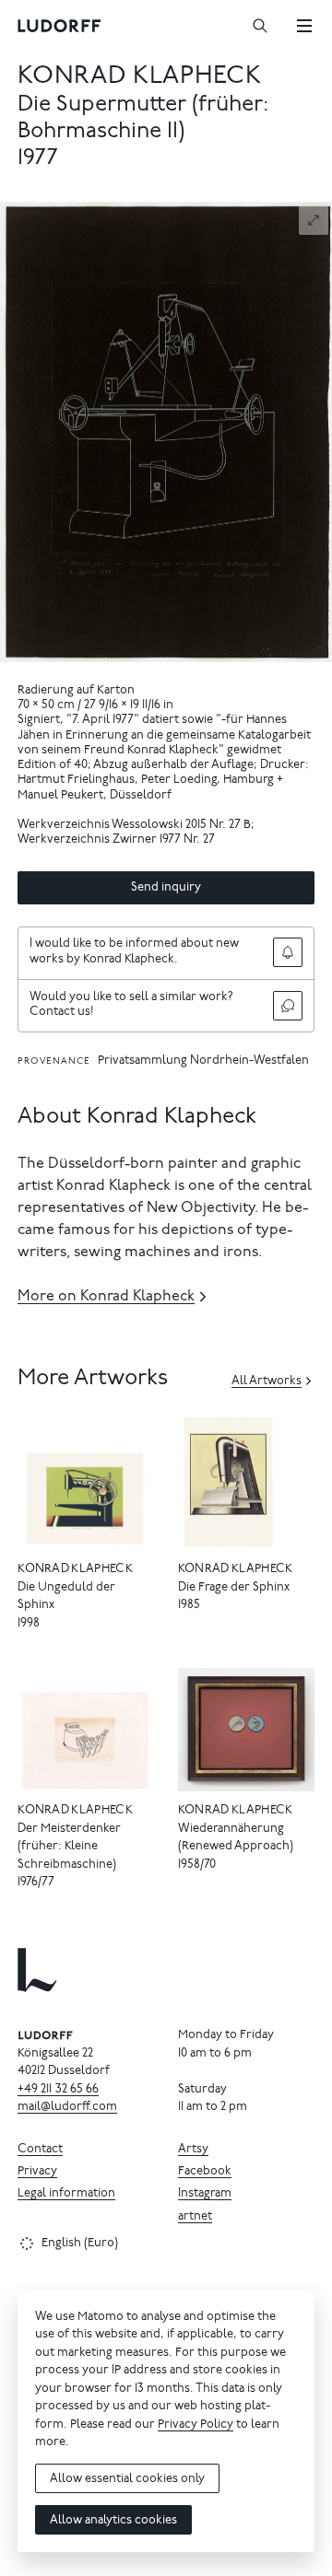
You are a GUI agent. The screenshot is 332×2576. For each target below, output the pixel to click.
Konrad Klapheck (139, 77)
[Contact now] (288, 1006)
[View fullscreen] (314, 220)
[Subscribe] (288, 952)
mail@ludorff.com (67, 2108)
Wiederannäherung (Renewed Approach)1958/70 (236, 1847)
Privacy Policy (196, 2425)
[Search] (260, 26)
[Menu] (304, 26)
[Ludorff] (60, 26)
